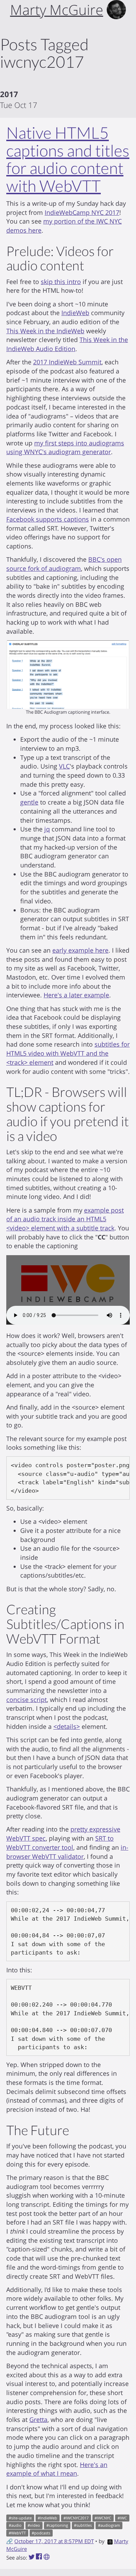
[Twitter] (32, 2557)
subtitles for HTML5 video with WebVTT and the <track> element (68, 1053)
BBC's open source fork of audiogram (64, 564)
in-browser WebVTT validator (67, 1852)
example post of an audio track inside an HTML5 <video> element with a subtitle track (65, 1219)
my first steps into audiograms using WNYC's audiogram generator (65, 447)
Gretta (38, 2419)
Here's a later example (76, 995)
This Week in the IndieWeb (45, 331)
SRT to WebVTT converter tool (60, 1843)
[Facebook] (40, 2557)
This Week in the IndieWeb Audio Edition (67, 344)
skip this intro (61, 282)
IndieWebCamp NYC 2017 (82, 212)
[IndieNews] (47, 2557)
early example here (80, 950)
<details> (67, 1726)
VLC (64, 766)
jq (47, 829)
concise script (27, 1700)
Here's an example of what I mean (57, 2469)
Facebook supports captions (48, 519)
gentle (29, 802)
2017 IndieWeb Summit (67, 362)
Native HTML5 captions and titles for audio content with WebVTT (68, 159)
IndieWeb (75, 313)
